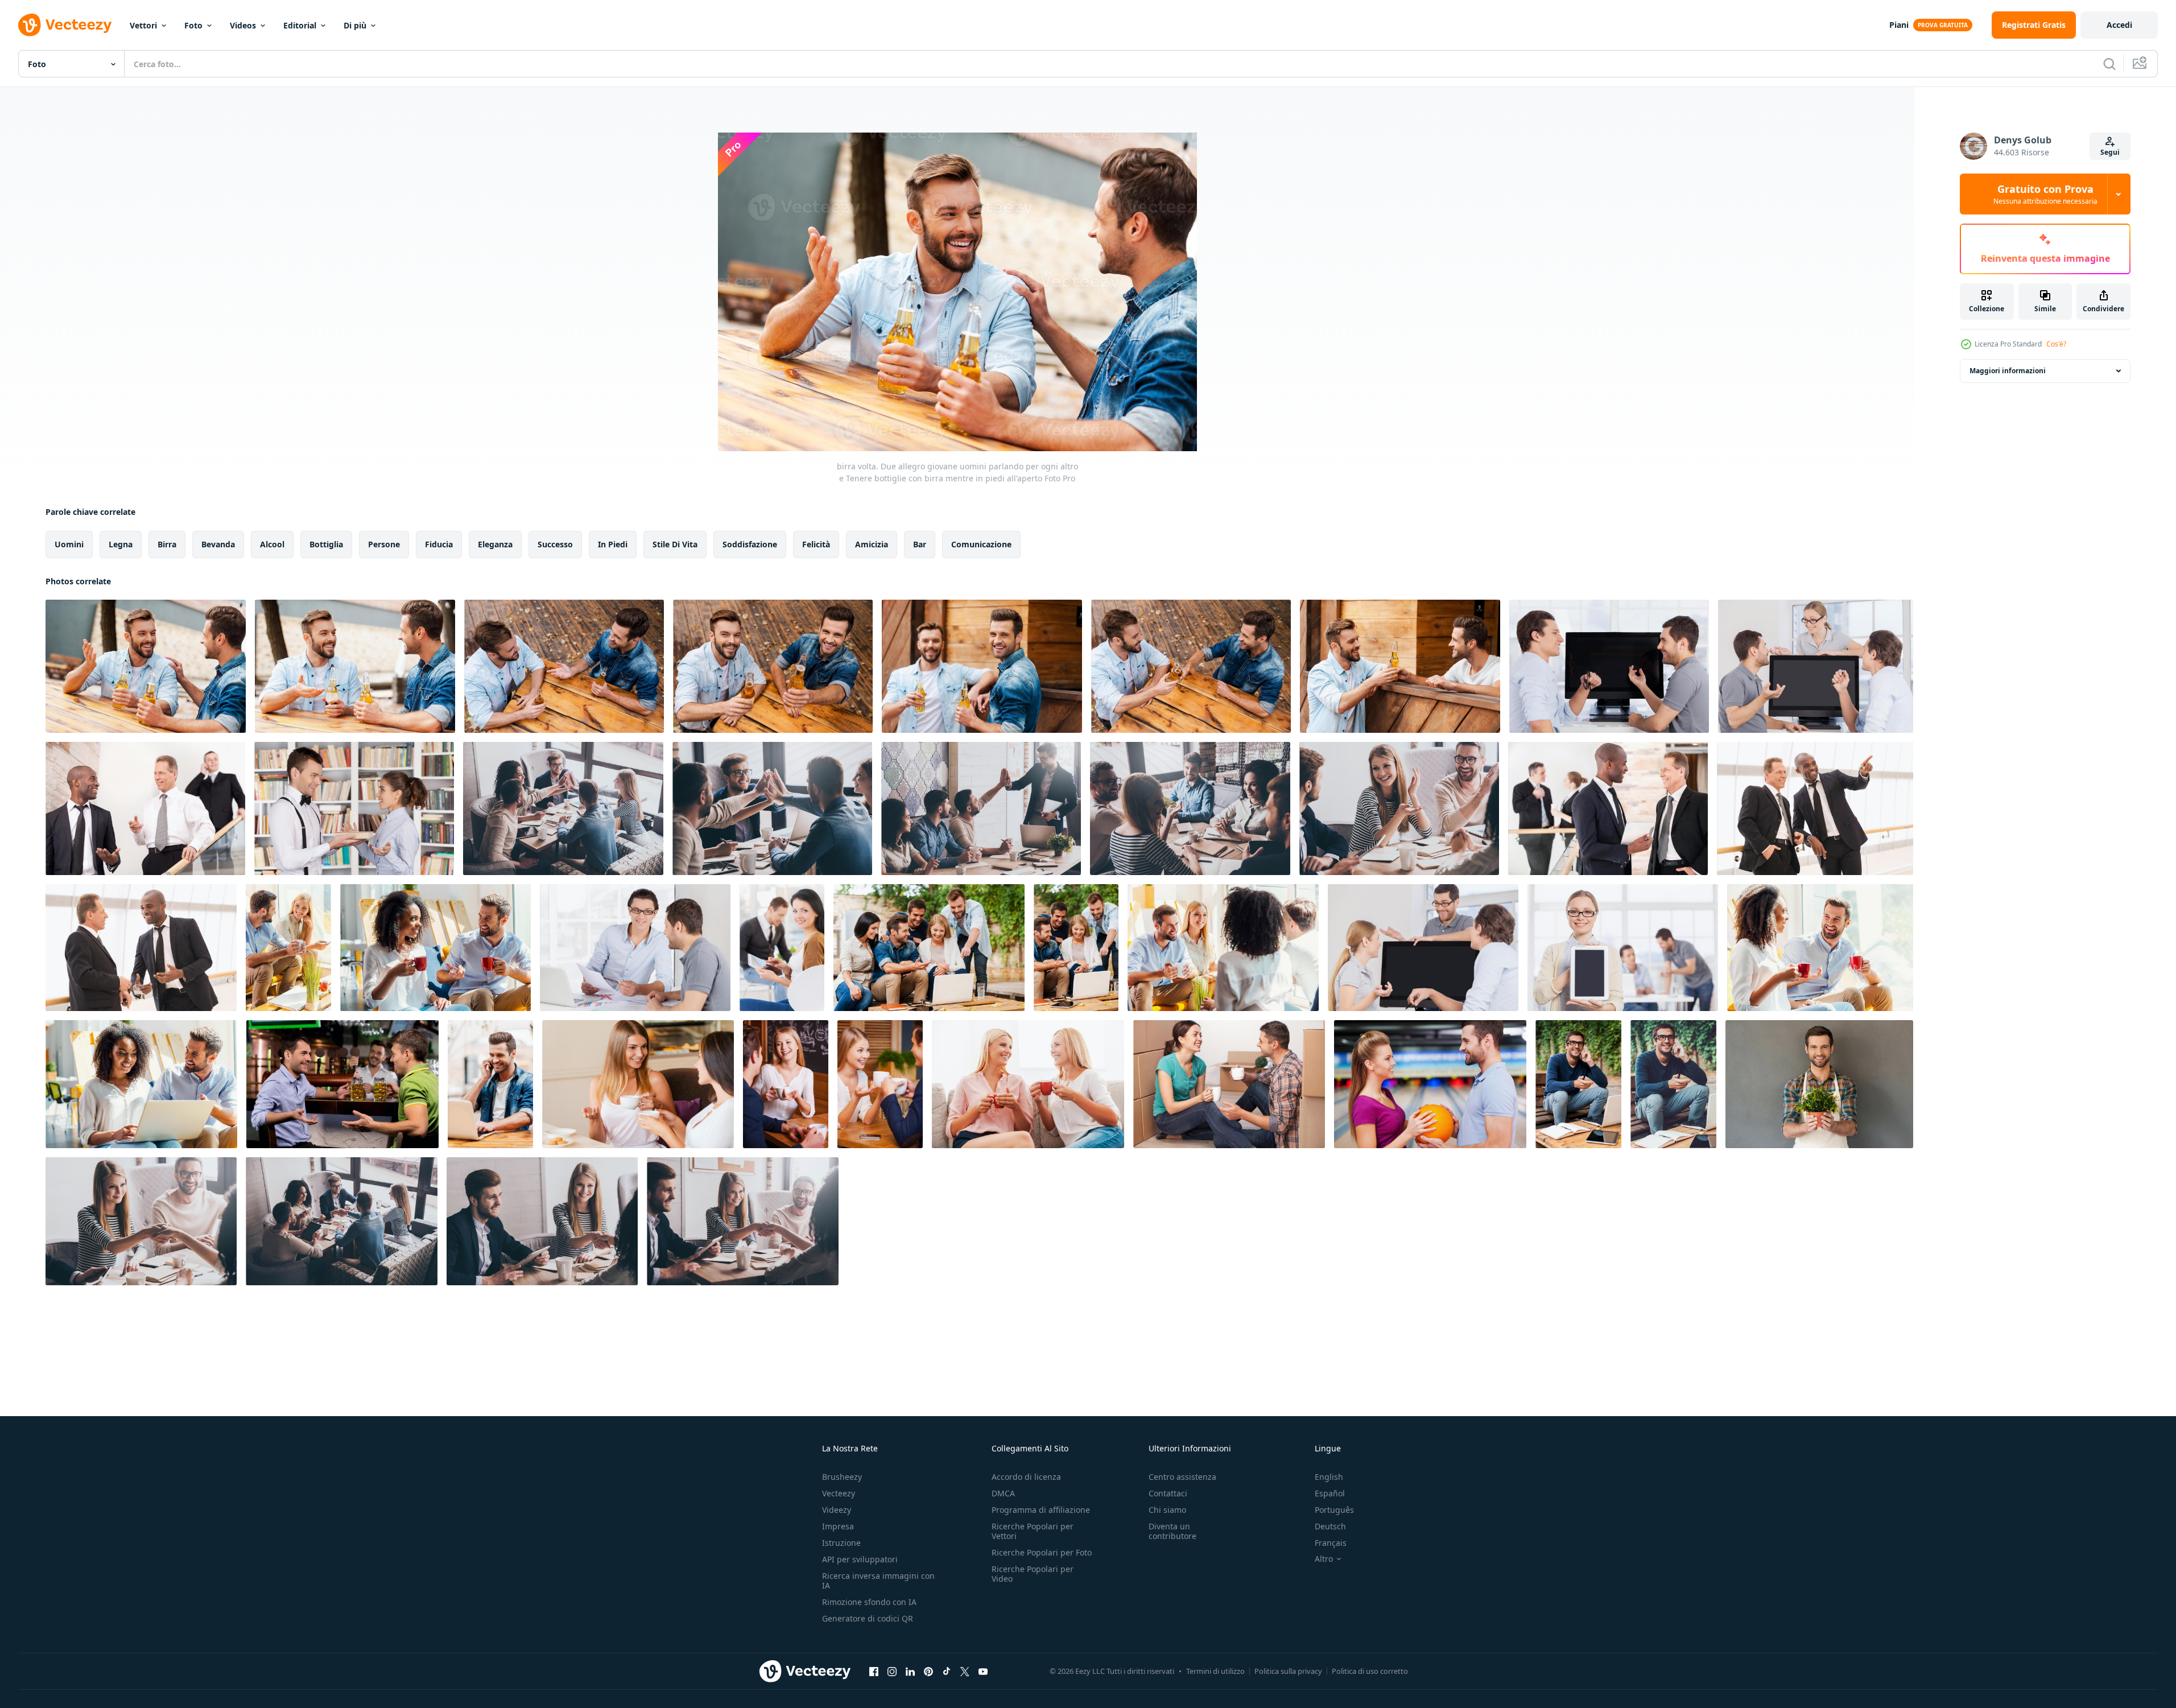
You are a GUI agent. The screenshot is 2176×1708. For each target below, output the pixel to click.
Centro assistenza (1182, 1477)
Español (1330, 1493)
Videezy (837, 1510)
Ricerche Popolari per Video (1033, 1574)
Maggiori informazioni (2008, 371)
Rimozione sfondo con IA (869, 1602)
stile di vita (675, 544)
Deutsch (1330, 1526)
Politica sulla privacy (1288, 1671)
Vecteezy (839, 1493)
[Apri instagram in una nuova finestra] (892, 1671)
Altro (1324, 1559)
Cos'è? (2056, 344)
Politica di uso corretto (1370, 1671)
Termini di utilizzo (1215, 1671)
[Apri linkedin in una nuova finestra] (910, 1671)
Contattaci (1168, 1493)
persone (384, 544)
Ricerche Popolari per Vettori (1033, 1531)
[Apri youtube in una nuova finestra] (983, 1671)
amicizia (872, 544)
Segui (2110, 152)
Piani (1899, 25)
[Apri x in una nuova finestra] (965, 1671)
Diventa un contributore (1172, 1531)
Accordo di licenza (1026, 1477)
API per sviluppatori (860, 1559)
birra (167, 544)
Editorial (300, 25)
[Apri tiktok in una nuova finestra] (947, 1671)
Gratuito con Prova (2045, 194)
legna (121, 544)
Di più (355, 25)
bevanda (218, 544)
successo (555, 544)
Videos (243, 25)
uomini (69, 544)
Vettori (143, 25)
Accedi (2119, 25)
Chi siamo (1167, 1510)
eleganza (495, 544)
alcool (272, 544)
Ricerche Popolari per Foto (1042, 1552)
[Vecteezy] (65, 25)
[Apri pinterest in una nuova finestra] (928, 1671)
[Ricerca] (2109, 64)
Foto (193, 25)
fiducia (439, 544)
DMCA (1003, 1493)
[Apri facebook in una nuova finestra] (874, 1671)
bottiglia (326, 544)
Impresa (838, 1526)
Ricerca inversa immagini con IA (878, 1581)
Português (1334, 1510)
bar (920, 544)
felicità (816, 544)
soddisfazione (750, 544)
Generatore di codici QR (868, 1618)
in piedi (613, 544)
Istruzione (841, 1543)
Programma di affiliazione (1041, 1510)
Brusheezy (842, 1477)
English (1329, 1477)
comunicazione (981, 544)
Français (1331, 1543)
